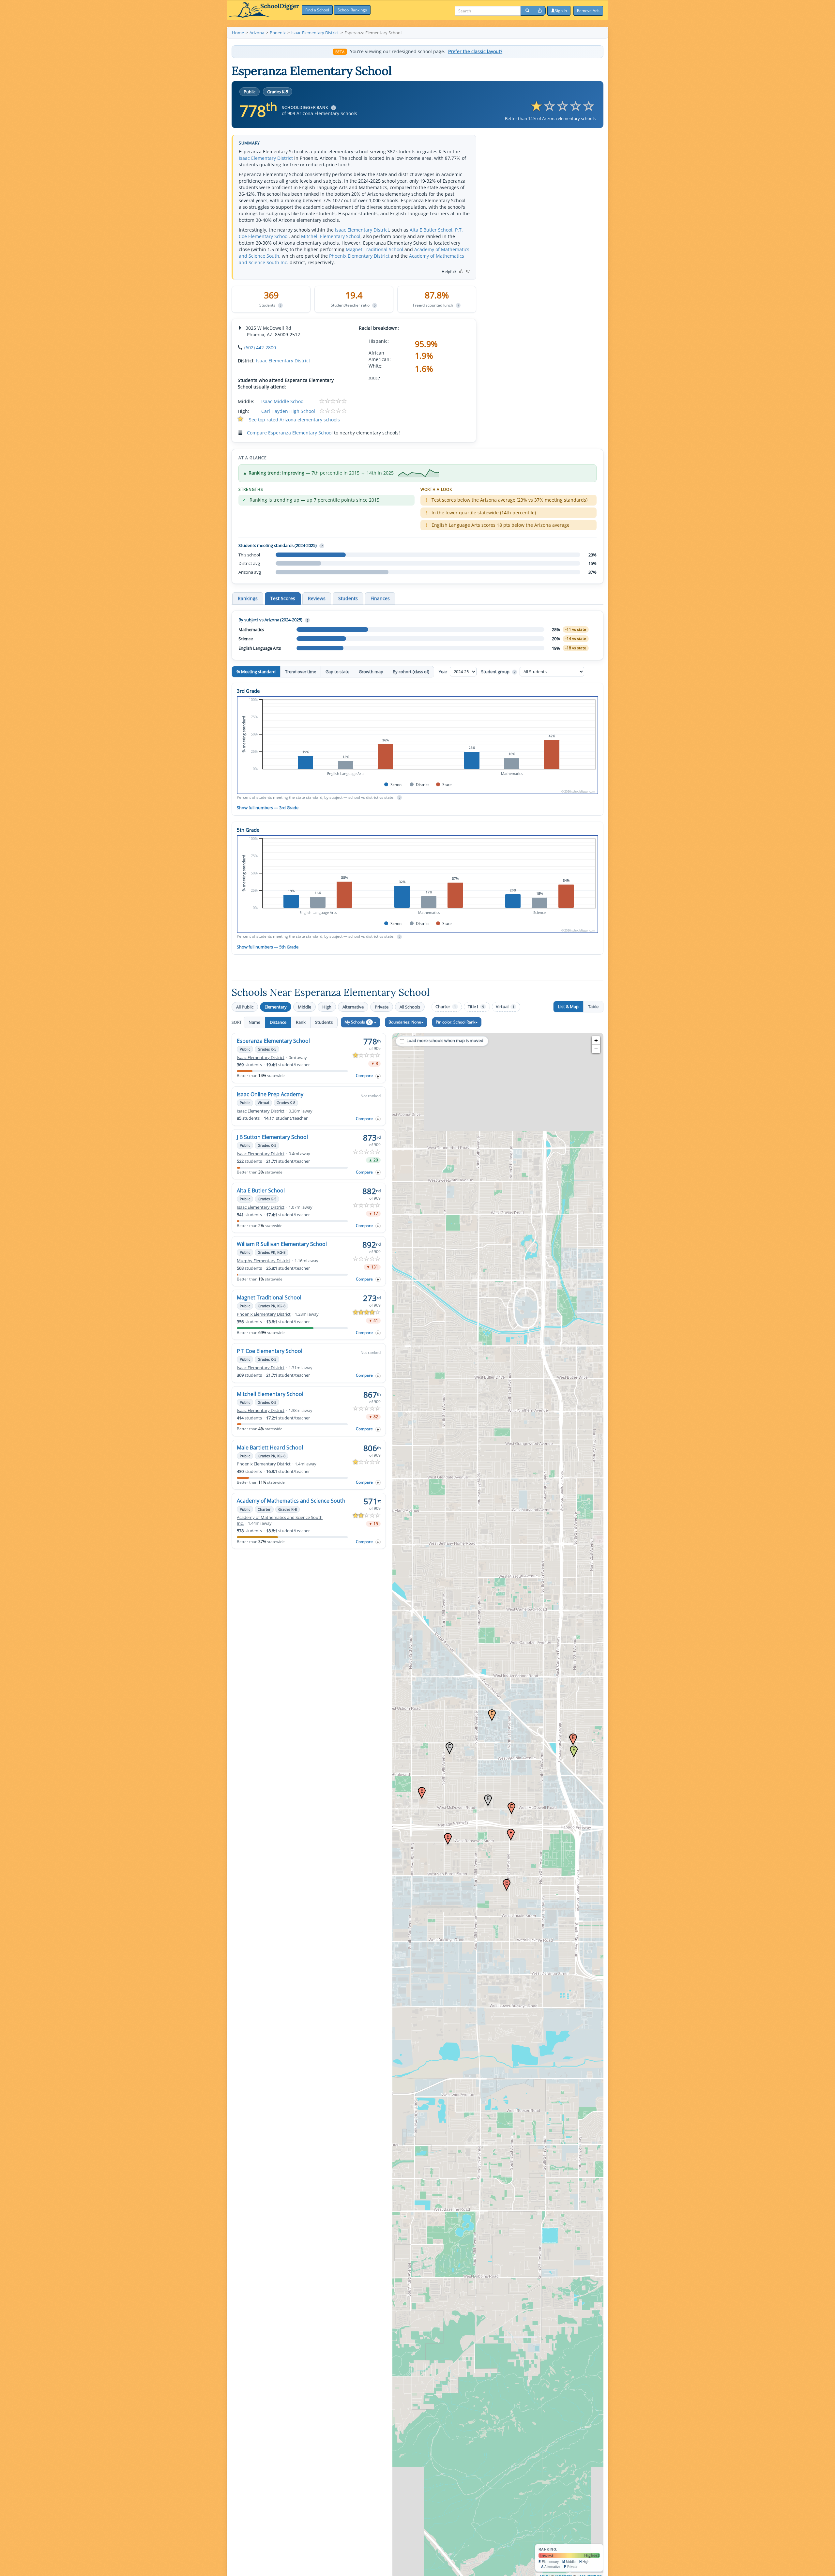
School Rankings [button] (352, 10)
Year (443, 672)
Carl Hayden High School (288, 411)
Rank (301, 1022)
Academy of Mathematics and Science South (291, 1501)
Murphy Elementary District (264, 1261)
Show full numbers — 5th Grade (268, 947)
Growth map (371, 672)
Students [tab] (348, 598)
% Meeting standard (256, 672)
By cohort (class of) (411, 672)
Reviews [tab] (317, 598)
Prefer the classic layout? (475, 52)
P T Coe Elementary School (270, 1351)
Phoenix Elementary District (359, 256)
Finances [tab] (380, 598)
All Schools (410, 1007)
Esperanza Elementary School (273, 1041)
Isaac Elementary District (266, 158)
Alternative (353, 1007)
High (327, 1007)
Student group (498, 672)
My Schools (357, 1022)
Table (593, 1007)
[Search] (527, 11)
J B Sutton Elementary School (272, 1137)
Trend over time (301, 672)
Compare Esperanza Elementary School (290, 433)
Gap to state (337, 672)
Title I (476, 1007)
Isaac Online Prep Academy (270, 1094)
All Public (245, 1007)
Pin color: (455, 1022)
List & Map (568, 1007)
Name (254, 1022)
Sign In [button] (561, 11)
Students (324, 1022)
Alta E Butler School (431, 230)
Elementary (276, 1007)
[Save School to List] (378, 1076)
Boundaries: (405, 1022)
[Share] (540, 11)
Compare (364, 1076)
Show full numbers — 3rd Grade (268, 808)
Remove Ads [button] (588, 11)
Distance (278, 1022)
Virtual (505, 1007)
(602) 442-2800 (260, 348)
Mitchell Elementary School (331, 236)
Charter (446, 1007)
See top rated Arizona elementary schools (294, 420)
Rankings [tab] (248, 598)
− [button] (596, 1049)
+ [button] (596, 1040)
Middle (304, 1007)
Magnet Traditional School (374, 249)
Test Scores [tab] (283, 598)
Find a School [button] (317, 10)
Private (382, 1007)
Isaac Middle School (283, 401)
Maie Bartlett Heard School (270, 1447)
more (374, 378)
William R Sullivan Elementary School (282, 1244)
